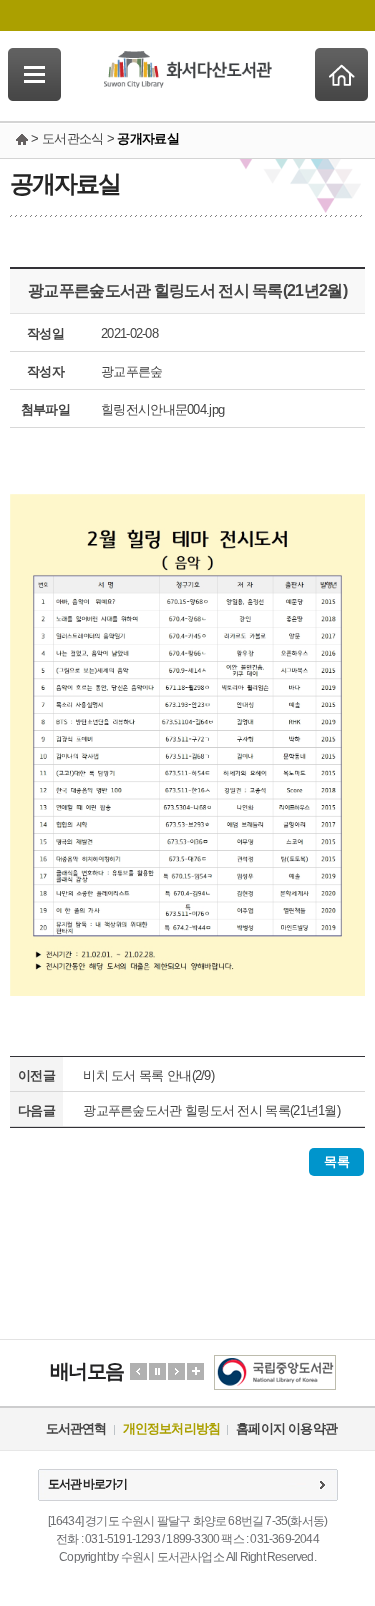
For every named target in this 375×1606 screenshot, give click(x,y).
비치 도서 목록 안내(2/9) (148, 1075)
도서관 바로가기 (87, 1484)
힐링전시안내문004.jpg (162, 409)
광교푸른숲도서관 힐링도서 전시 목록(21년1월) (211, 1110)
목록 (336, 1161)
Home (341, 74)
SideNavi (34, 74)
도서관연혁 (76, 1428)
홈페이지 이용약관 (286, 1428)
